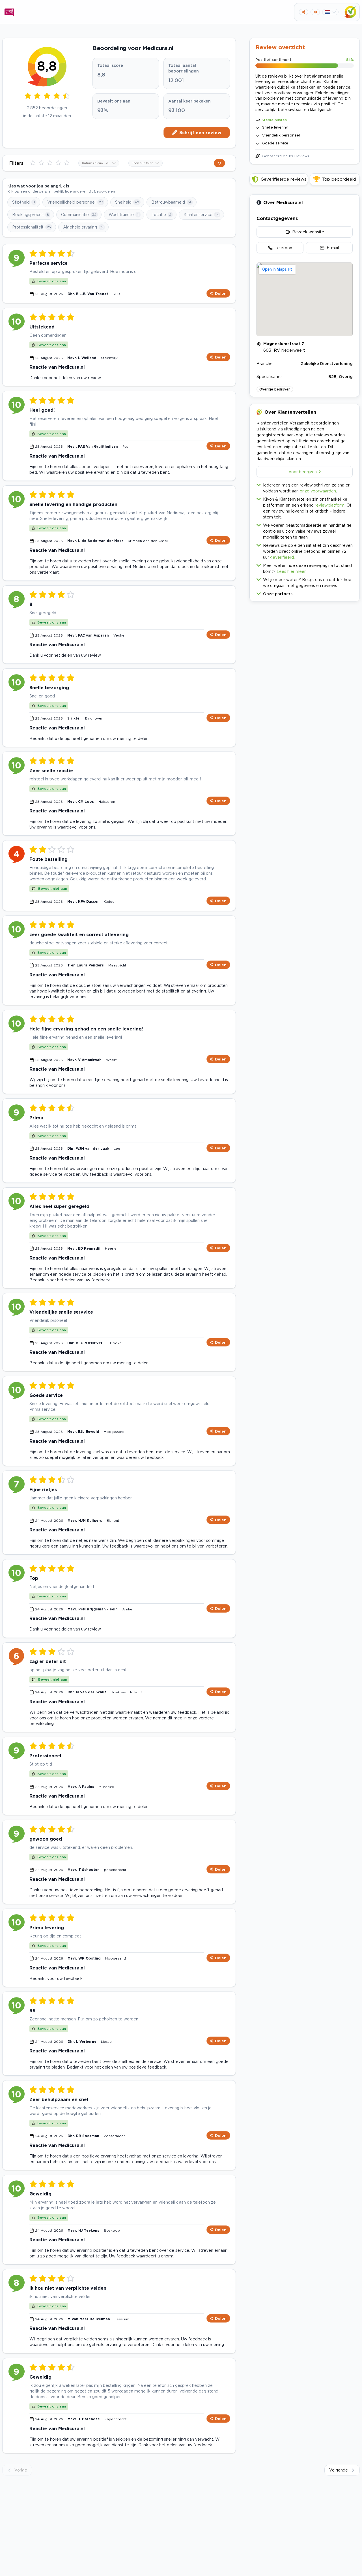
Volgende (339, 2470)
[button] (305, 593)
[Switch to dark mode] (315, 12)
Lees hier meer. (291, 571)
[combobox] (99, 163)
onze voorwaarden (318, 491)
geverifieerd (282, 557)
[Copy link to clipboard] (304, 12)
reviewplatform (330, 505)
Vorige (21, 2470)
